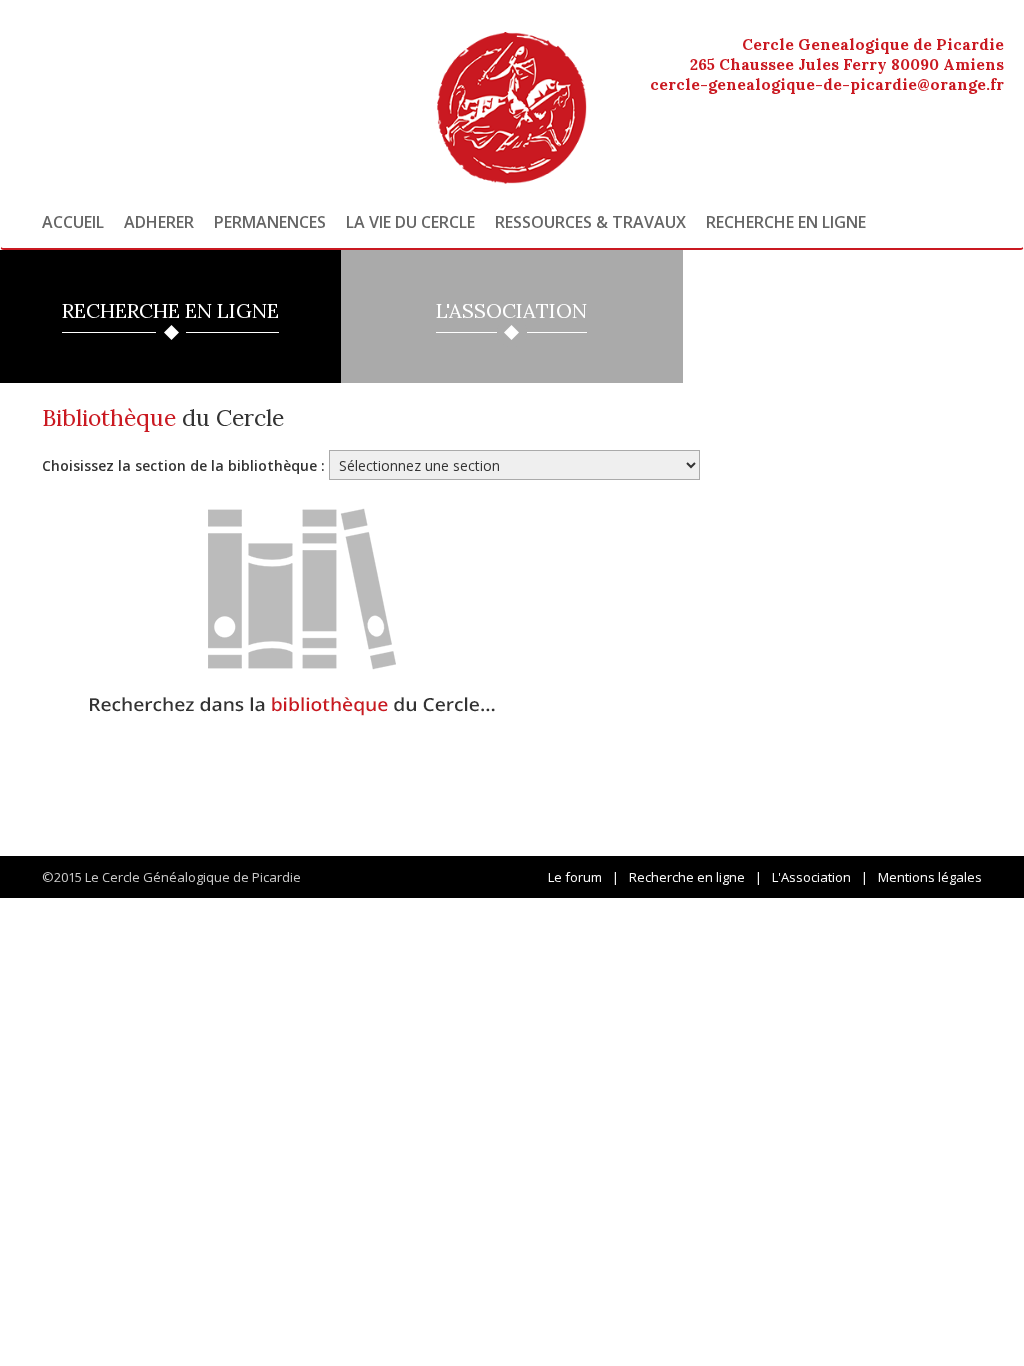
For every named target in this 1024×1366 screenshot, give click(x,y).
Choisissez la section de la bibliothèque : (183, 465)
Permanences (270, 222)
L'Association (811, 877)
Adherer (159, 222)
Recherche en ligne (786, 222)
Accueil (73, 222)
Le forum (575, 877)
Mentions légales (930, 877)
